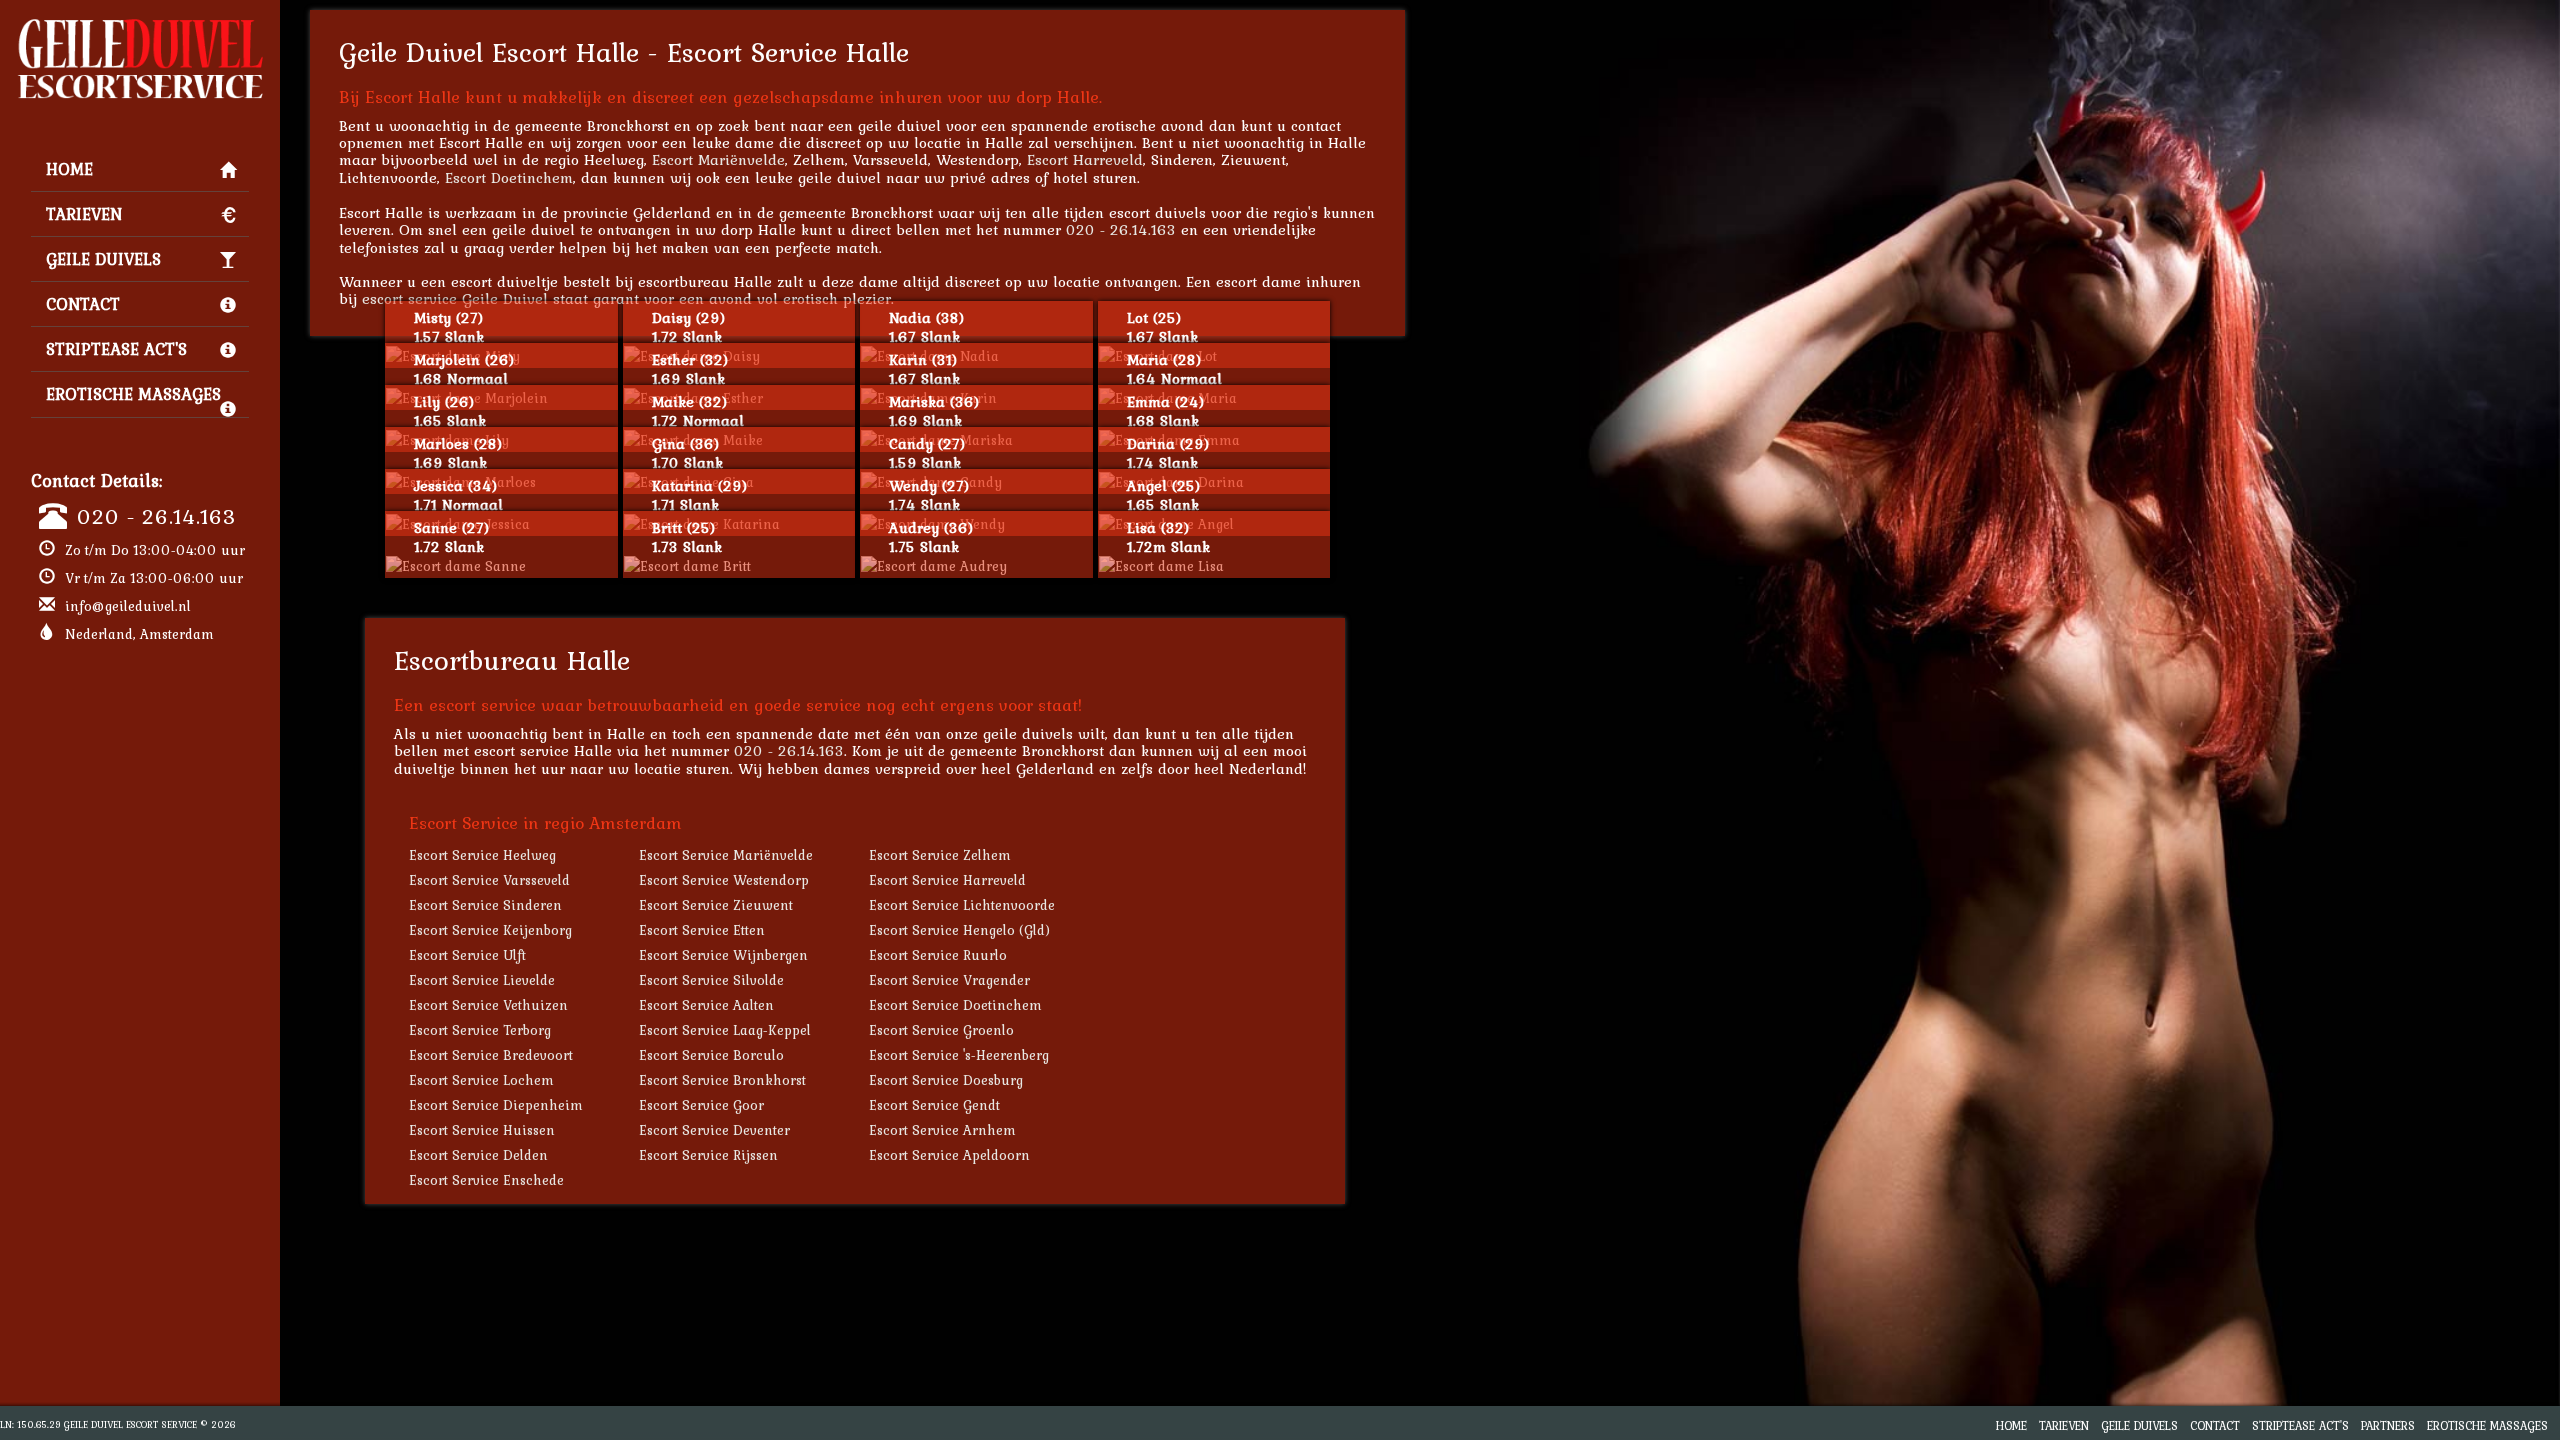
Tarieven (84, 214)
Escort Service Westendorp (724, 880)
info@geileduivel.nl (128, 606)
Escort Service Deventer (714, 1130)
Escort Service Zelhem (940, 855)
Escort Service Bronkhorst (722, 1080)
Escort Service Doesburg (946, 1080)
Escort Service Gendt (934, 1105)
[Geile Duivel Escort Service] (140, 26)
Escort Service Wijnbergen (723, 955)
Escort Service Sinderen (485, 905)
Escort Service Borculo (711, 1055)
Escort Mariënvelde (718, 159)
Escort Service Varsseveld (489, 880)
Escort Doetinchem (509, 177)
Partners (2388, 1425)
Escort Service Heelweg (482, 855)
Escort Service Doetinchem (955, 1005)
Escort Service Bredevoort (491, 1055)
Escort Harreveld (1085, 159)
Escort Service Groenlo (941, 1030)
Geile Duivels (103, 259)
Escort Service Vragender (949, 980)
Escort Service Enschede (486, 1180)
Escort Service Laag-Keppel (725, 1030)
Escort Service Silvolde (711, 980)
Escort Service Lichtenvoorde (962, 905)
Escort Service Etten (702, 930)
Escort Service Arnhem (942, 1130)
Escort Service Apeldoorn (949, 1155)
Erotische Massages (133, 394)
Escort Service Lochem (481, 1080)
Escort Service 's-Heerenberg (959, 1055)
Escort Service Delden (478, 1155)
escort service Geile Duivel (455, 298)
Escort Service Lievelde (482, 980)
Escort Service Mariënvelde (726, 855)
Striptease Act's (116, 349)
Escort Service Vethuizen (488, 1005)
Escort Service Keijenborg (490, 930)
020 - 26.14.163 (156, 516)
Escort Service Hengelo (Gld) (959, 930)
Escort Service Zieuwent (716, 905)
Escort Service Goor (701, 1105)
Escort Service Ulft (467, 955)
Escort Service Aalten (706, 1005)
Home (69, 169)
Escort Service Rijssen (708, 1155)
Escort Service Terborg (480, 1030)
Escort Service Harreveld (947, 880)
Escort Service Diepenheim (496, 1105)
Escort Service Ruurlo (938, 955)
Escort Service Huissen (482, 1130)
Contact (83, 304)
